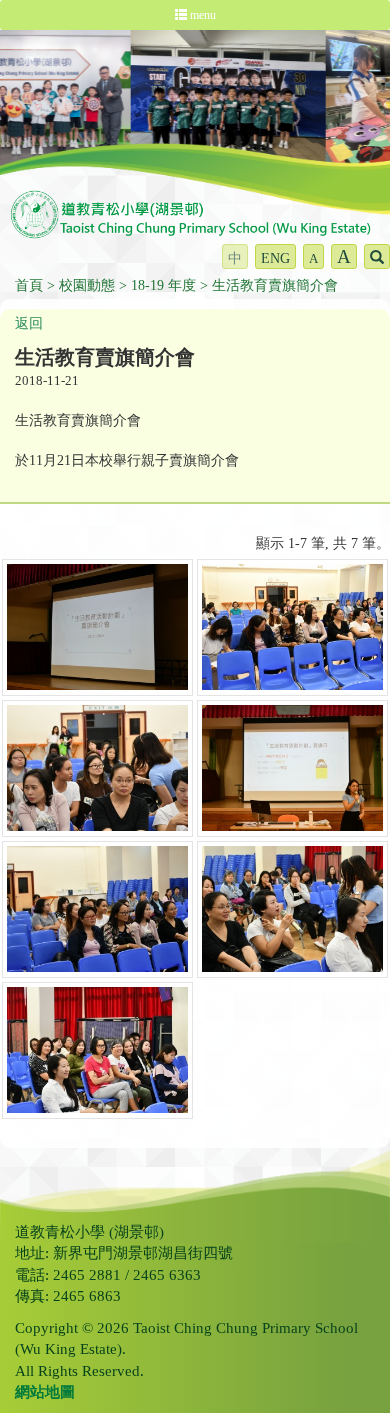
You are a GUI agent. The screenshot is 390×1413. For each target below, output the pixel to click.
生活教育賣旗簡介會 (275, 285)
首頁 (29, 285)
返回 (29, 323)
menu (201, 15)
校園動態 (87, 285)
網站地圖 (45, 1392)
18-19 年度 (163, 285)
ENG (275, 258)
